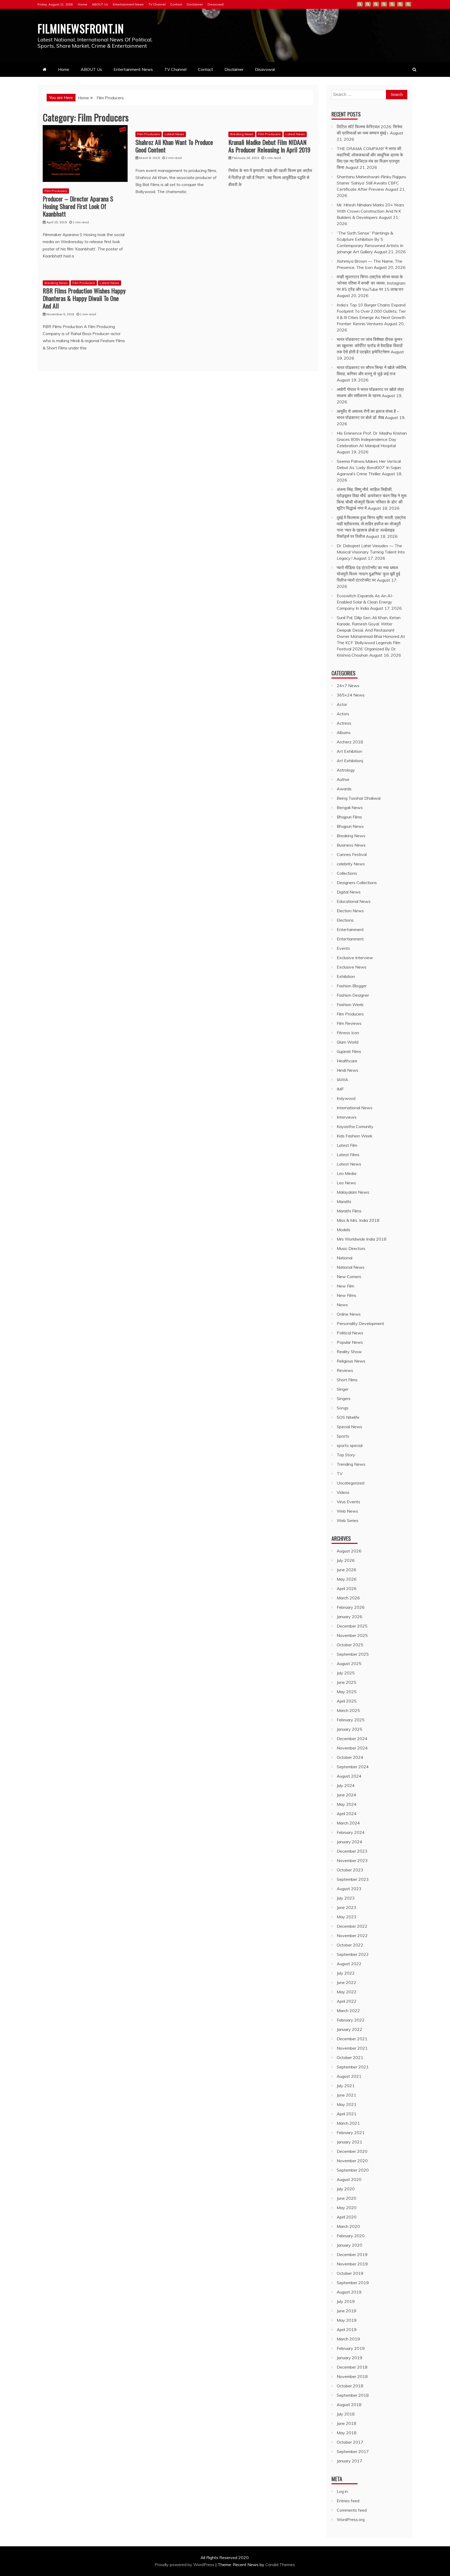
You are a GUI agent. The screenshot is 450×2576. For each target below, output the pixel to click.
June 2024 (346, 1795)
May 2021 (347, 2104)
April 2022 (347, 2001)
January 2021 (349, 2142)
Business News (351, 845)
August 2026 (349, 1551)
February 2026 (351, 1607)
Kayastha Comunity (355, 1126)
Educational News (354, 901)
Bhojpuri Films (349, 817)
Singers (344, 1398)
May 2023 (347, 1917)
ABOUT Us (100, 4)
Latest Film (347, 1145)
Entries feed (348, 2501)
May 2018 (347, 2433)
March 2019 (348, 2339)
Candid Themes (280, 2565)
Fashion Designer (353, 995)
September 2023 (353, 1879)
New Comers (349, 1277)
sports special (350, 1445)
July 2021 (346, 2086)
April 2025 (347, 1701)
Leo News (346, 1183)
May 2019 (347, 2320)
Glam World (348, 1042)
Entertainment (350, 929)
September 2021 (353, 2067)
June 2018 (346, 2423)
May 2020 (347, 2208)
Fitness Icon (348, 1033)
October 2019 (350, 2273)
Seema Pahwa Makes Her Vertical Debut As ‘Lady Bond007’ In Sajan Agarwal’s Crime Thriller (369, 467)
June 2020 (346, 2198)
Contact (176, 4)
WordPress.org (351, 2519)
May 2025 (347, 1692)
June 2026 (346, 1570)
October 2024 (350, 1757)
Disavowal (216, 4)
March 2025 (348, 1710)
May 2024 (347, 1804)
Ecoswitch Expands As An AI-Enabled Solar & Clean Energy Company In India (365, 602)
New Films (346, 1295)
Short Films (347, 1380)
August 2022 (349, 1964)
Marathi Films (349, 1211)
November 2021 (352, 2048)
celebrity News (351, 864)
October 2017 (350, 2442)
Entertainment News (128, 4)
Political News (350, 1333)
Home (83, 4)
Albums (344, 732)
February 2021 (351, 2133)
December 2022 (352, 1926)
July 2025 (346, 1673)
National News (351, 1267)
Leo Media (346, 1173)
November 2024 (352, 1748)
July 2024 (346, 1785)
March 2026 (348, 1598)
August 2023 (349, 1889)
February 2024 (351, 1832)
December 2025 (352, 1626)
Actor (342, 704)
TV (340, 1474)
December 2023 (352, 1851)
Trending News (351, 1464)
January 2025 (349, 1729)
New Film (345, 1286)
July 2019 (346, 2301)
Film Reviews (349, 1023)
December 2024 (352, 1739)
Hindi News (348, 1070)
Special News (349, 1427)
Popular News (350, 1342)
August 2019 (349, 2292)
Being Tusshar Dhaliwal (359, 798)
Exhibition (346, 976)
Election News (350, 911)
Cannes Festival (352, 854)
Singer (343, 1389)
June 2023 (346, 1907)
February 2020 (351, 2236)
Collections (347, 873)
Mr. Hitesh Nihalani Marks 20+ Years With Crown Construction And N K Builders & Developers (370, 211)
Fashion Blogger (352, 986)
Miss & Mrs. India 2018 (358, 1220)
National (345, 1258)
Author (343, 779)
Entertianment (350, 939)
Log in (342, 2491)
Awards (344, 789)
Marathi (344, 1201)
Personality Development (360, 1323)
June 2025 (346, 1682)
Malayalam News (353, 1192)
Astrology (346, 770)
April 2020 (347, 2217)
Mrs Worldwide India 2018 (362, 1239)
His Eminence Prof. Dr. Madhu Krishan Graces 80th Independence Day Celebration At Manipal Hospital (372, 439)
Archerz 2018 (350, 742)
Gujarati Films (349, 1051)
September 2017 (353, 2451)
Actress (344, 723)
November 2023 (352, 1860)
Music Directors (351, 1248)
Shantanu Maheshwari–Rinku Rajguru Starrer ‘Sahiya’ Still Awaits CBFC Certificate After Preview (371, 183)
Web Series (348, 1520)
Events (343, 948)
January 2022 (349, 2029)
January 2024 (349, 1842)
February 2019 (351, 2348)
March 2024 (348, 1823)
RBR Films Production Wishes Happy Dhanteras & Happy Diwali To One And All (84, 298)
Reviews (345, 1370)
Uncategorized (351, 1483)
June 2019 (346, 2311)
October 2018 (350, 2386)
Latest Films (348, 1155)
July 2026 (346, 1560)
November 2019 (352, 2264)
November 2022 (352, 1936)
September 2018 (353, 2395)
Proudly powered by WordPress (185, 2565)
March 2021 (348, 2123)
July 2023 (346, 1898)
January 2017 (349, 2461)
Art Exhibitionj (350, 761)
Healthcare (347, 1061)
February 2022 (351, 2020)
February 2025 (351, 1720)
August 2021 (349, 2076)
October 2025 (350, 1645)
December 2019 (352, 2254)
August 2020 (349, 2179)
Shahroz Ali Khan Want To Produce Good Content (174, 146)
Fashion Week (350, 1004)
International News (355, 1108)
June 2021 (346, 2095)
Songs (343, 1408)
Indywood (346, 1098)
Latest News (174, 134)
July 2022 (346, 1973)
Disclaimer (195, 4)
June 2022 (346, 1982)
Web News (347, 1511)
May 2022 (347, 1992)
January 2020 (349, 2245)
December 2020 (352, 2151)
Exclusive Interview (355, 958)
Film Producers (56, 191)
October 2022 (350, 1945)
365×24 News (351, 695)
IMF (340, 1089)
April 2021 (347, 2114)
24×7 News (348, 686)
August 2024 (349, 1776)
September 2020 (353, 2170)
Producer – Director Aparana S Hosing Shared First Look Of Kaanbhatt (78, 206)
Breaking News (242, 134)
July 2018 (346, 2414)
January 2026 (349, 1617)
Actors (343, 714)
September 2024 (353, 1767)
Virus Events (348, 1502)
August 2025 (349, 1663)
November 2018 (352, 2376)
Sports (343, 1436)
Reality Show (349, 1352)
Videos (343, 1492)
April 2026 (347, 1588)
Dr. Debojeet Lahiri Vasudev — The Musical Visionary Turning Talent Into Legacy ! (371, 552)
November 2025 (352, 1635)
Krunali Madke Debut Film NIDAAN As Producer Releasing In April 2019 (269, 146)
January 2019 (349, 2358)
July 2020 (346, 2189)
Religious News (351, 1361)
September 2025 (353, 1654)
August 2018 (349, 2405)
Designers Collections (357, 883)
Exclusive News (352, 967)
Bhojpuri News (350, 826)
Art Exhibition (349, 751)
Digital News (349, 892)
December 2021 (352, 2039)
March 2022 (348, 2011)
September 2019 (353, 2283)
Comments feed (352, 2510)
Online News (349, 1314)
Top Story (346, 1455)
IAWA (342, 1080)
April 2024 (347, 1814)
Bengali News (350, 808)
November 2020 (352, 2161)
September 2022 (353, 1954)
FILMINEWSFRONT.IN (81, 28)
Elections (345, 920)
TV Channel (157, 4)
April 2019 (347, 2330)
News (342, 1305)
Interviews (347, 1117)
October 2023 (350, 1870)
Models (343, 1230)
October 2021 (350, 2057)
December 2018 (352, 2367)
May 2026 (347, 1579)
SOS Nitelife (348, 1417)
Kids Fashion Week (355, 1136)
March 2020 (348, 2226)
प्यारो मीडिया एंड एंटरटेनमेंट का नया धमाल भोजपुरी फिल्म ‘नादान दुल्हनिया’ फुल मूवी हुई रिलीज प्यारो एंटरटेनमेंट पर (368, 574)
